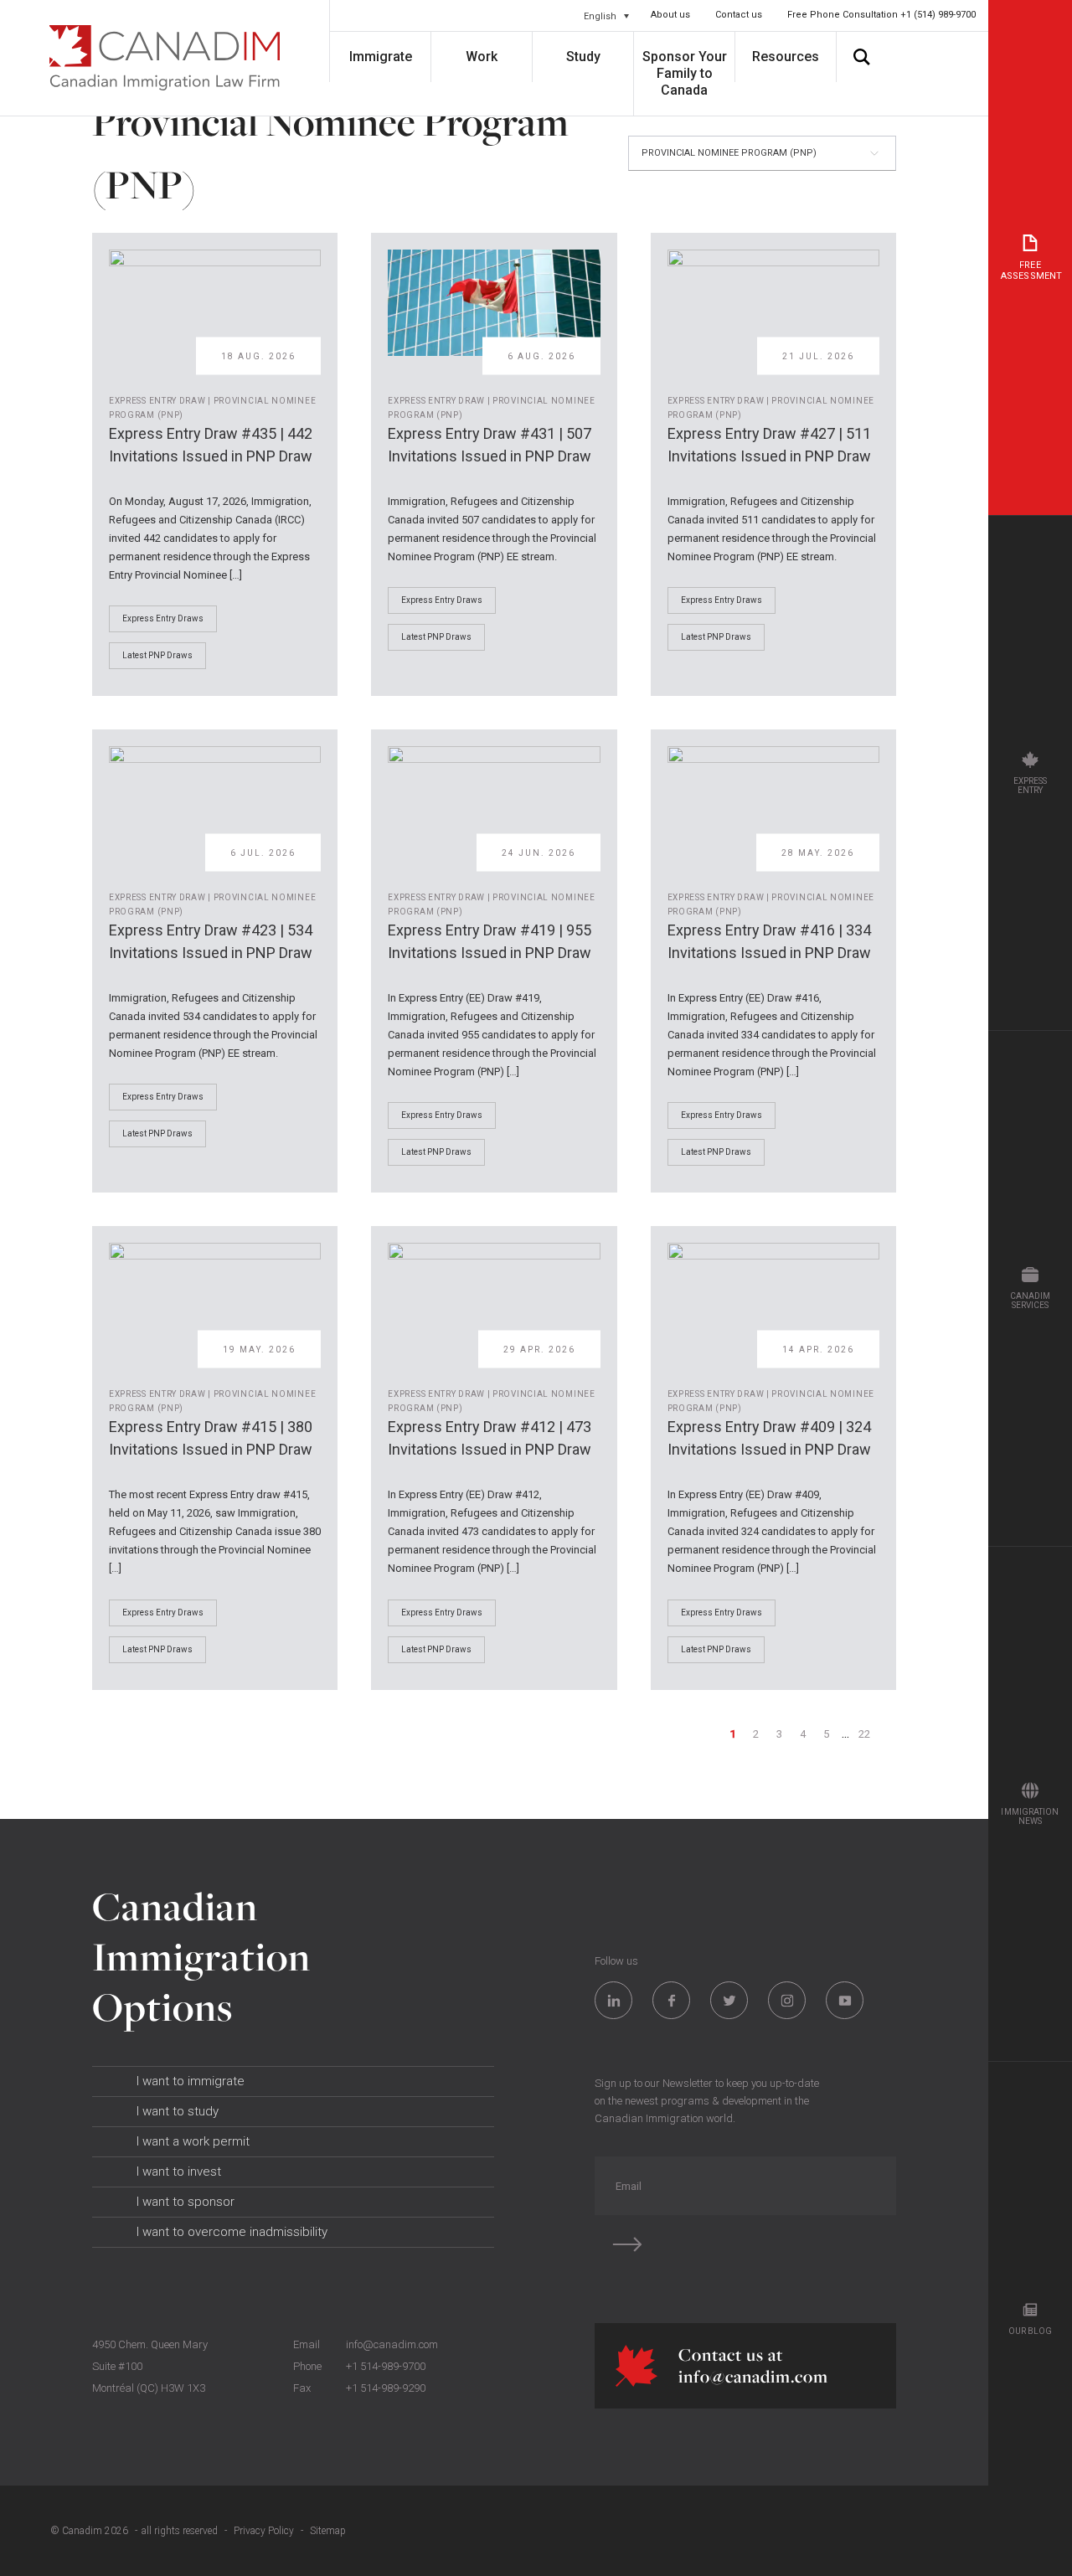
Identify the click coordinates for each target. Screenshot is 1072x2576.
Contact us (739, 15)
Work (482, 57)
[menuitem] (606, 16)
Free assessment (1031, 270)
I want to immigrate (191, 2081)
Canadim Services (1031, 1301)
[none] (606, 16)
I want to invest (179, 2172)
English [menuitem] (600, 15)
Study (583, 57)
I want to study (178, 2111)
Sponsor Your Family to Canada (685, 73)
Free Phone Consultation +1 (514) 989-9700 (881, 15)
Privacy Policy (264, 2531)
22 (865, 1734)
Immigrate (381, 57)
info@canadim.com (392, 2344)
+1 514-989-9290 (386, 2388)
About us (670, 15)
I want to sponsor (186, 2202)
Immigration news (1030, 1816)
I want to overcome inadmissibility (232, 2232)
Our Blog (1031, 2331)
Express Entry (1031, 786)
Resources (786, 57)
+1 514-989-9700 (386, 2366)
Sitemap (328, 2531)
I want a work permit (193, 2141)
